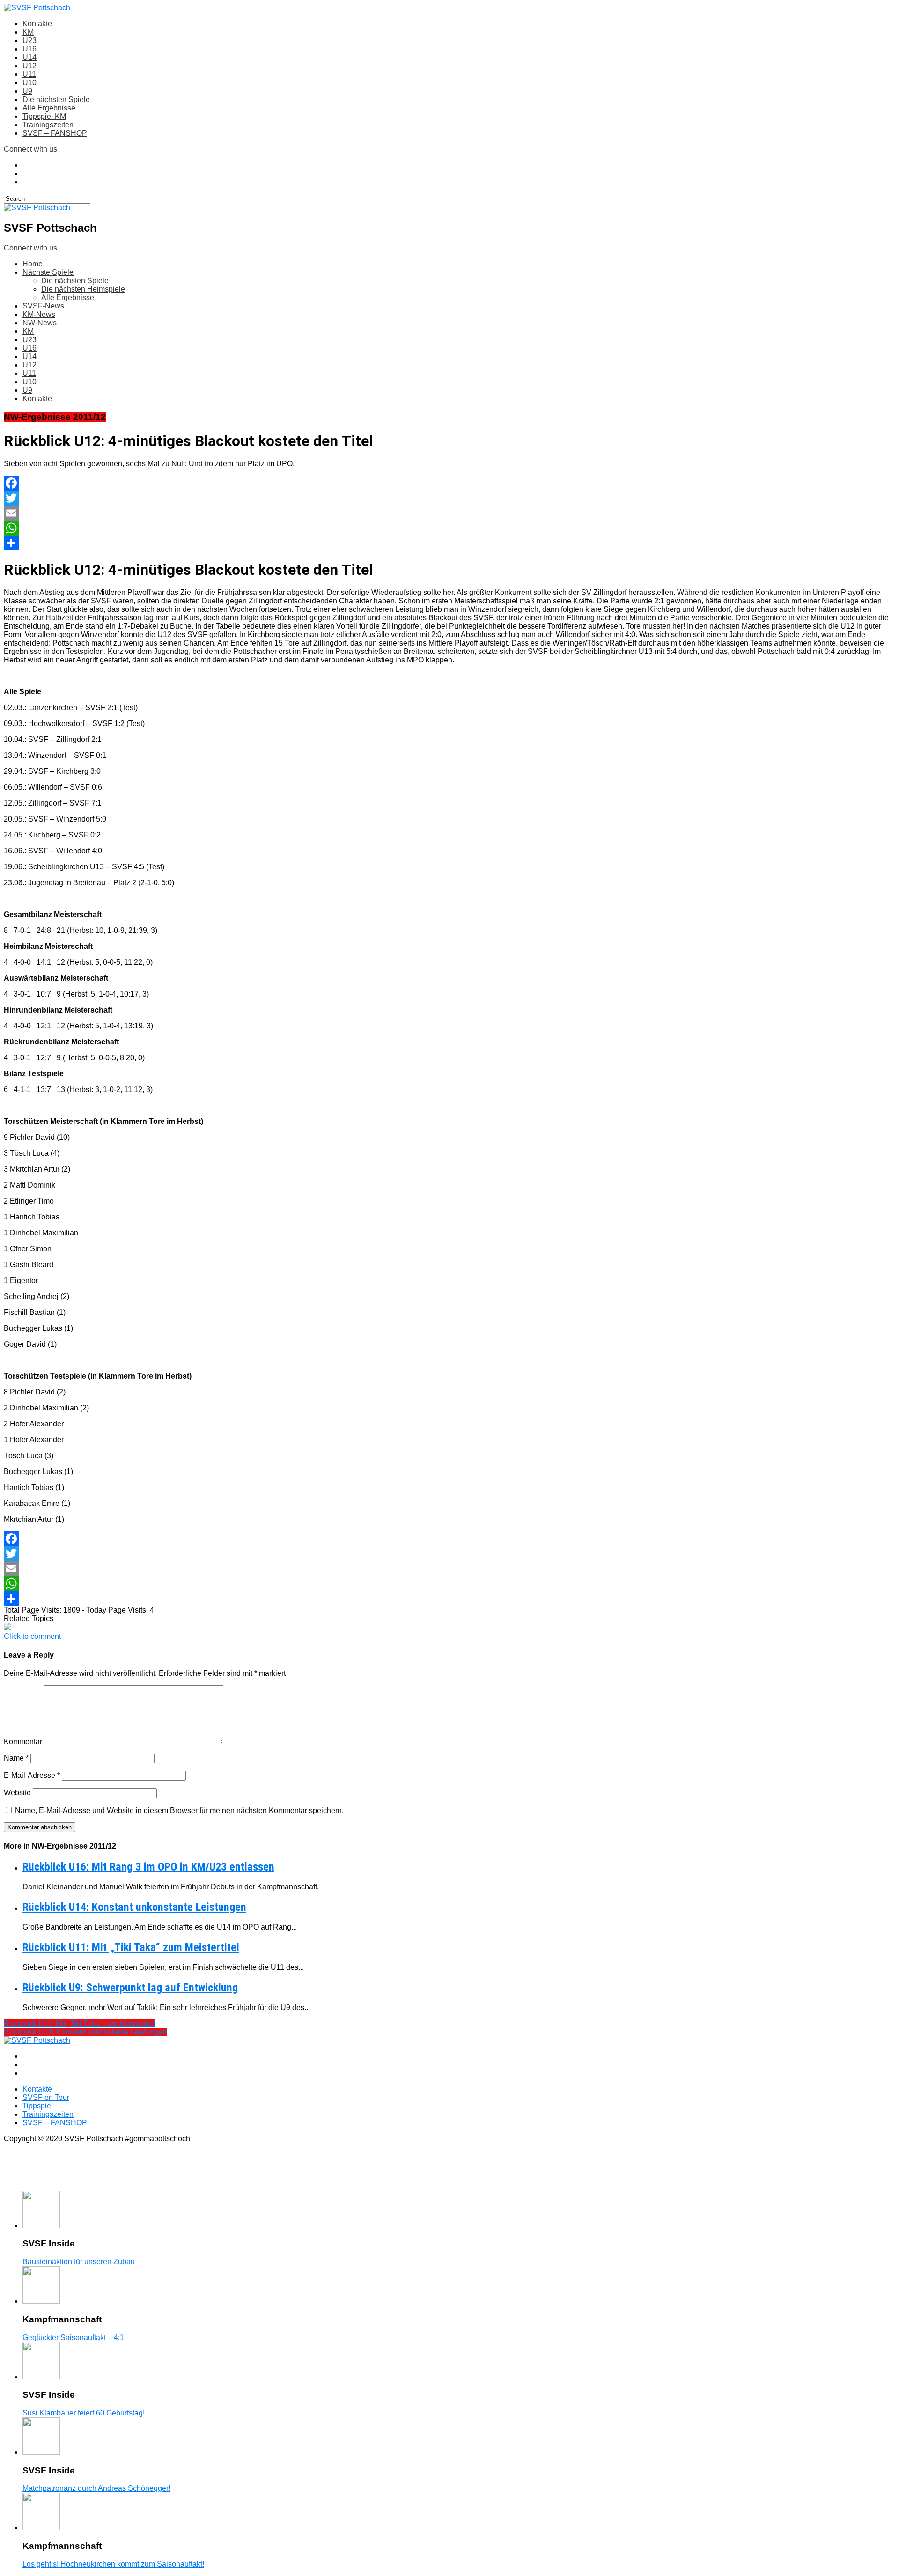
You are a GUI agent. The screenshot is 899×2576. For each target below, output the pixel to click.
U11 (29, 74)
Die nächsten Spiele (56, 99)
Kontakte (37, 24)
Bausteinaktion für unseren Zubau (79, 2262)
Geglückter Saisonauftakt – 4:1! (74, 2337)
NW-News (40, 323)
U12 (29, 66)
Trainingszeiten (48, 125)
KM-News (39, 314)
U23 (29, 40)
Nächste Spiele (48, 272)
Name (16, 1758)
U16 (29, 49)
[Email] (449, 513)
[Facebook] (449, 483)
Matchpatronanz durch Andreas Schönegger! (96, 2488)
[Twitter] (449, 498)
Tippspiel (38, 2106)
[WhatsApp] (449, 528)
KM (28, 32)
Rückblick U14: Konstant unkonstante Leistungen (134, 1907)
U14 (29, 57)
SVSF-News (43, 306)
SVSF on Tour (46, 2097)
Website (17, 1793)
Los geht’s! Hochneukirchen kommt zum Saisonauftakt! (113, 2564)
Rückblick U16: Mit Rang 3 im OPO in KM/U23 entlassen (148, 1867)
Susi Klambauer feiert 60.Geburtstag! (84, 2413)
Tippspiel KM (44, 116)
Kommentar (23, 1742)
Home (33, 264)
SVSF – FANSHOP (55, 133)
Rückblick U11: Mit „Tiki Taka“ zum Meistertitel (131, 1947)
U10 (29, 83)
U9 (27, 91)
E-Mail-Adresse (32, 1775)
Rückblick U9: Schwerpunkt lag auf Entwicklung (130, 1988)
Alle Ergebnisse (49, 108)
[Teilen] (449, 543)
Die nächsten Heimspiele (83, 289)
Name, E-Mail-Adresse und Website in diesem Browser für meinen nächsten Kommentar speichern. (179, 1810)
